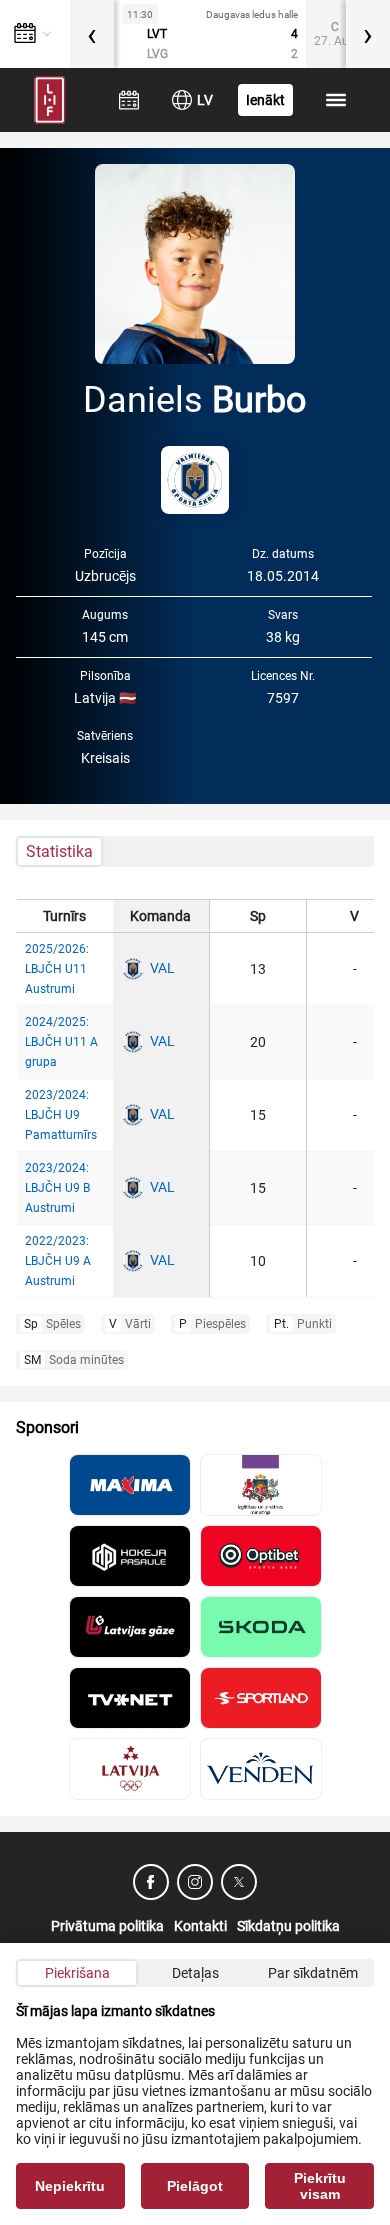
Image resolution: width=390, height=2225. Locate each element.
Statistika (59, 851)
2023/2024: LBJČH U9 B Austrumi (57, 1188)
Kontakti (200, 1926)
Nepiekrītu (70, 2186)
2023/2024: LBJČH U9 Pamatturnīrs (61, 1115)
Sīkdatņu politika (288, 1926)
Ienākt (265, 100)
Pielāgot (195, 2186)
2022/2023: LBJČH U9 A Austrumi (58, 1261)
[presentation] (92, 34)
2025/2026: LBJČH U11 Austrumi (57, 969)
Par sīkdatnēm (313, 1973)
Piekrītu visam (320, 2186)
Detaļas (195, 1973)
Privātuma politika (107, 1926)
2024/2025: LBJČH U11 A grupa (61, 1042)
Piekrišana (77, 1973)
